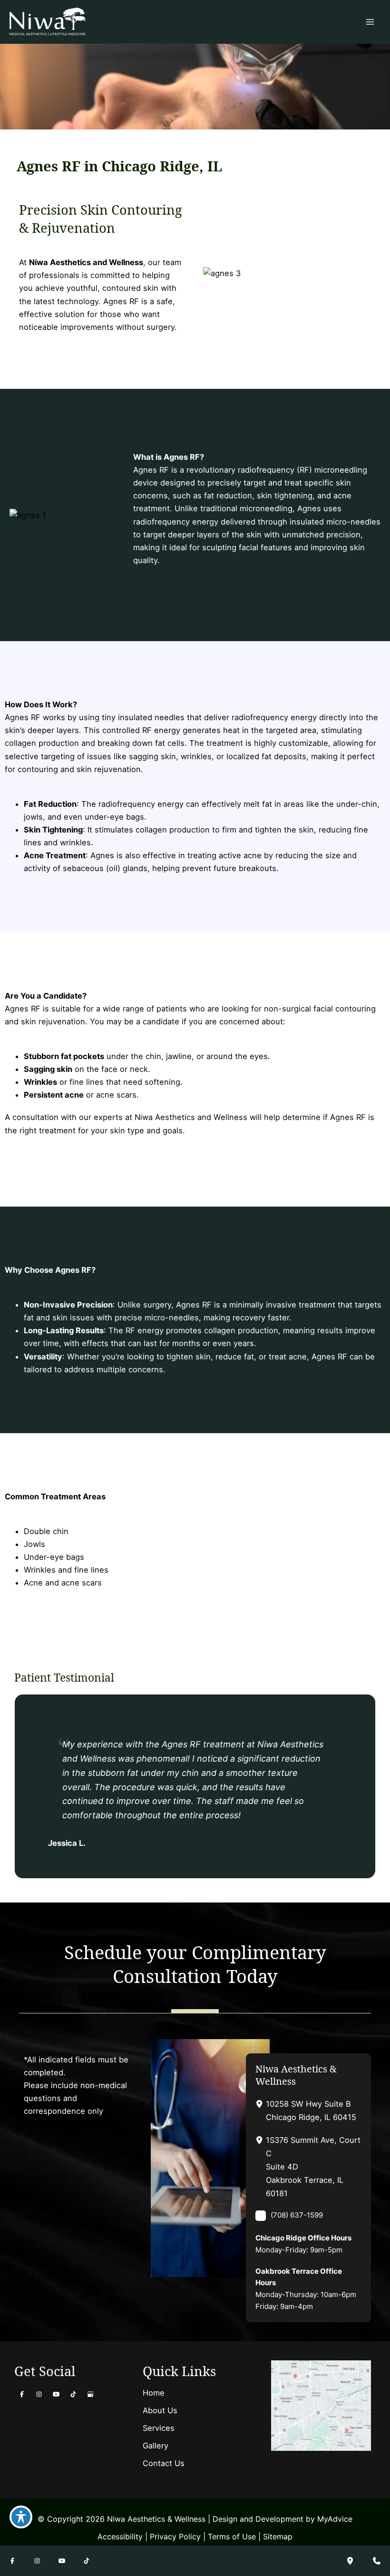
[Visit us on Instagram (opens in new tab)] (39, 2394)
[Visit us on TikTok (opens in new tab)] (73, 2394)
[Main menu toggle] (370, 22)
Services (159, 2428)
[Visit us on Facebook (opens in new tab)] (22, 2394)
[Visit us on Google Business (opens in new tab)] (90, 2394)
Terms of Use (232, 2536)
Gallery (156, 2446)
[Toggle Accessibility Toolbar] (21, 2517)
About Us (160, 2410)
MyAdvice (335, 2519)
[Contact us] (377, 2561)
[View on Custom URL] (321, 2405)
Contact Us (164, 2463)
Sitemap (278, 2536)
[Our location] (350, 2561)
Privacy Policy (175, 2536)
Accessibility (120, 2536)
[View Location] (261, 2104)
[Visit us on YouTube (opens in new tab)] (56, 2394)
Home (154, 2393)
